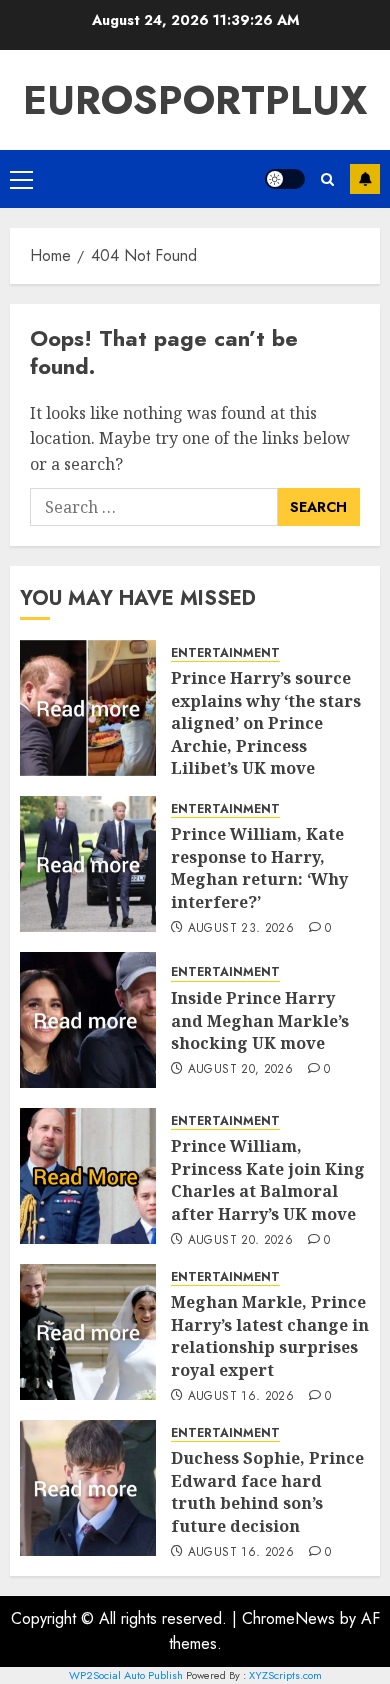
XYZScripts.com (285, 1675)
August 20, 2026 (240, 1070)
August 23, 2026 (241, 929)
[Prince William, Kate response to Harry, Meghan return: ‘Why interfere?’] (88, 864)
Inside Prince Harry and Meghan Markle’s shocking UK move (260, 1020)
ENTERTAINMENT (225, 653)
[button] (21, 179)
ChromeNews (288, 1618)
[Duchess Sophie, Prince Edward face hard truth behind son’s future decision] (88, 1488)
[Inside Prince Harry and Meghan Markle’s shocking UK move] (88, 1020)
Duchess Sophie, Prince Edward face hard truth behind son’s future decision (267, 1491)
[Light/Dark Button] (285, 179)
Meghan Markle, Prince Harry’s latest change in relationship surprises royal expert (270, 1335)
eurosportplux (195, 100)
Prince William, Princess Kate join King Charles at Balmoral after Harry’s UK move (268, 1179)
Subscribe (365, 179)
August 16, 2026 (241, 1397)
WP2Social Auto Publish (126, 1675)
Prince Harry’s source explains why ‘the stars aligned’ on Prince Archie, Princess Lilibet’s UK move (266, 723)
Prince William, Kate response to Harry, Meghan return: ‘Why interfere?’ (259, 867)
